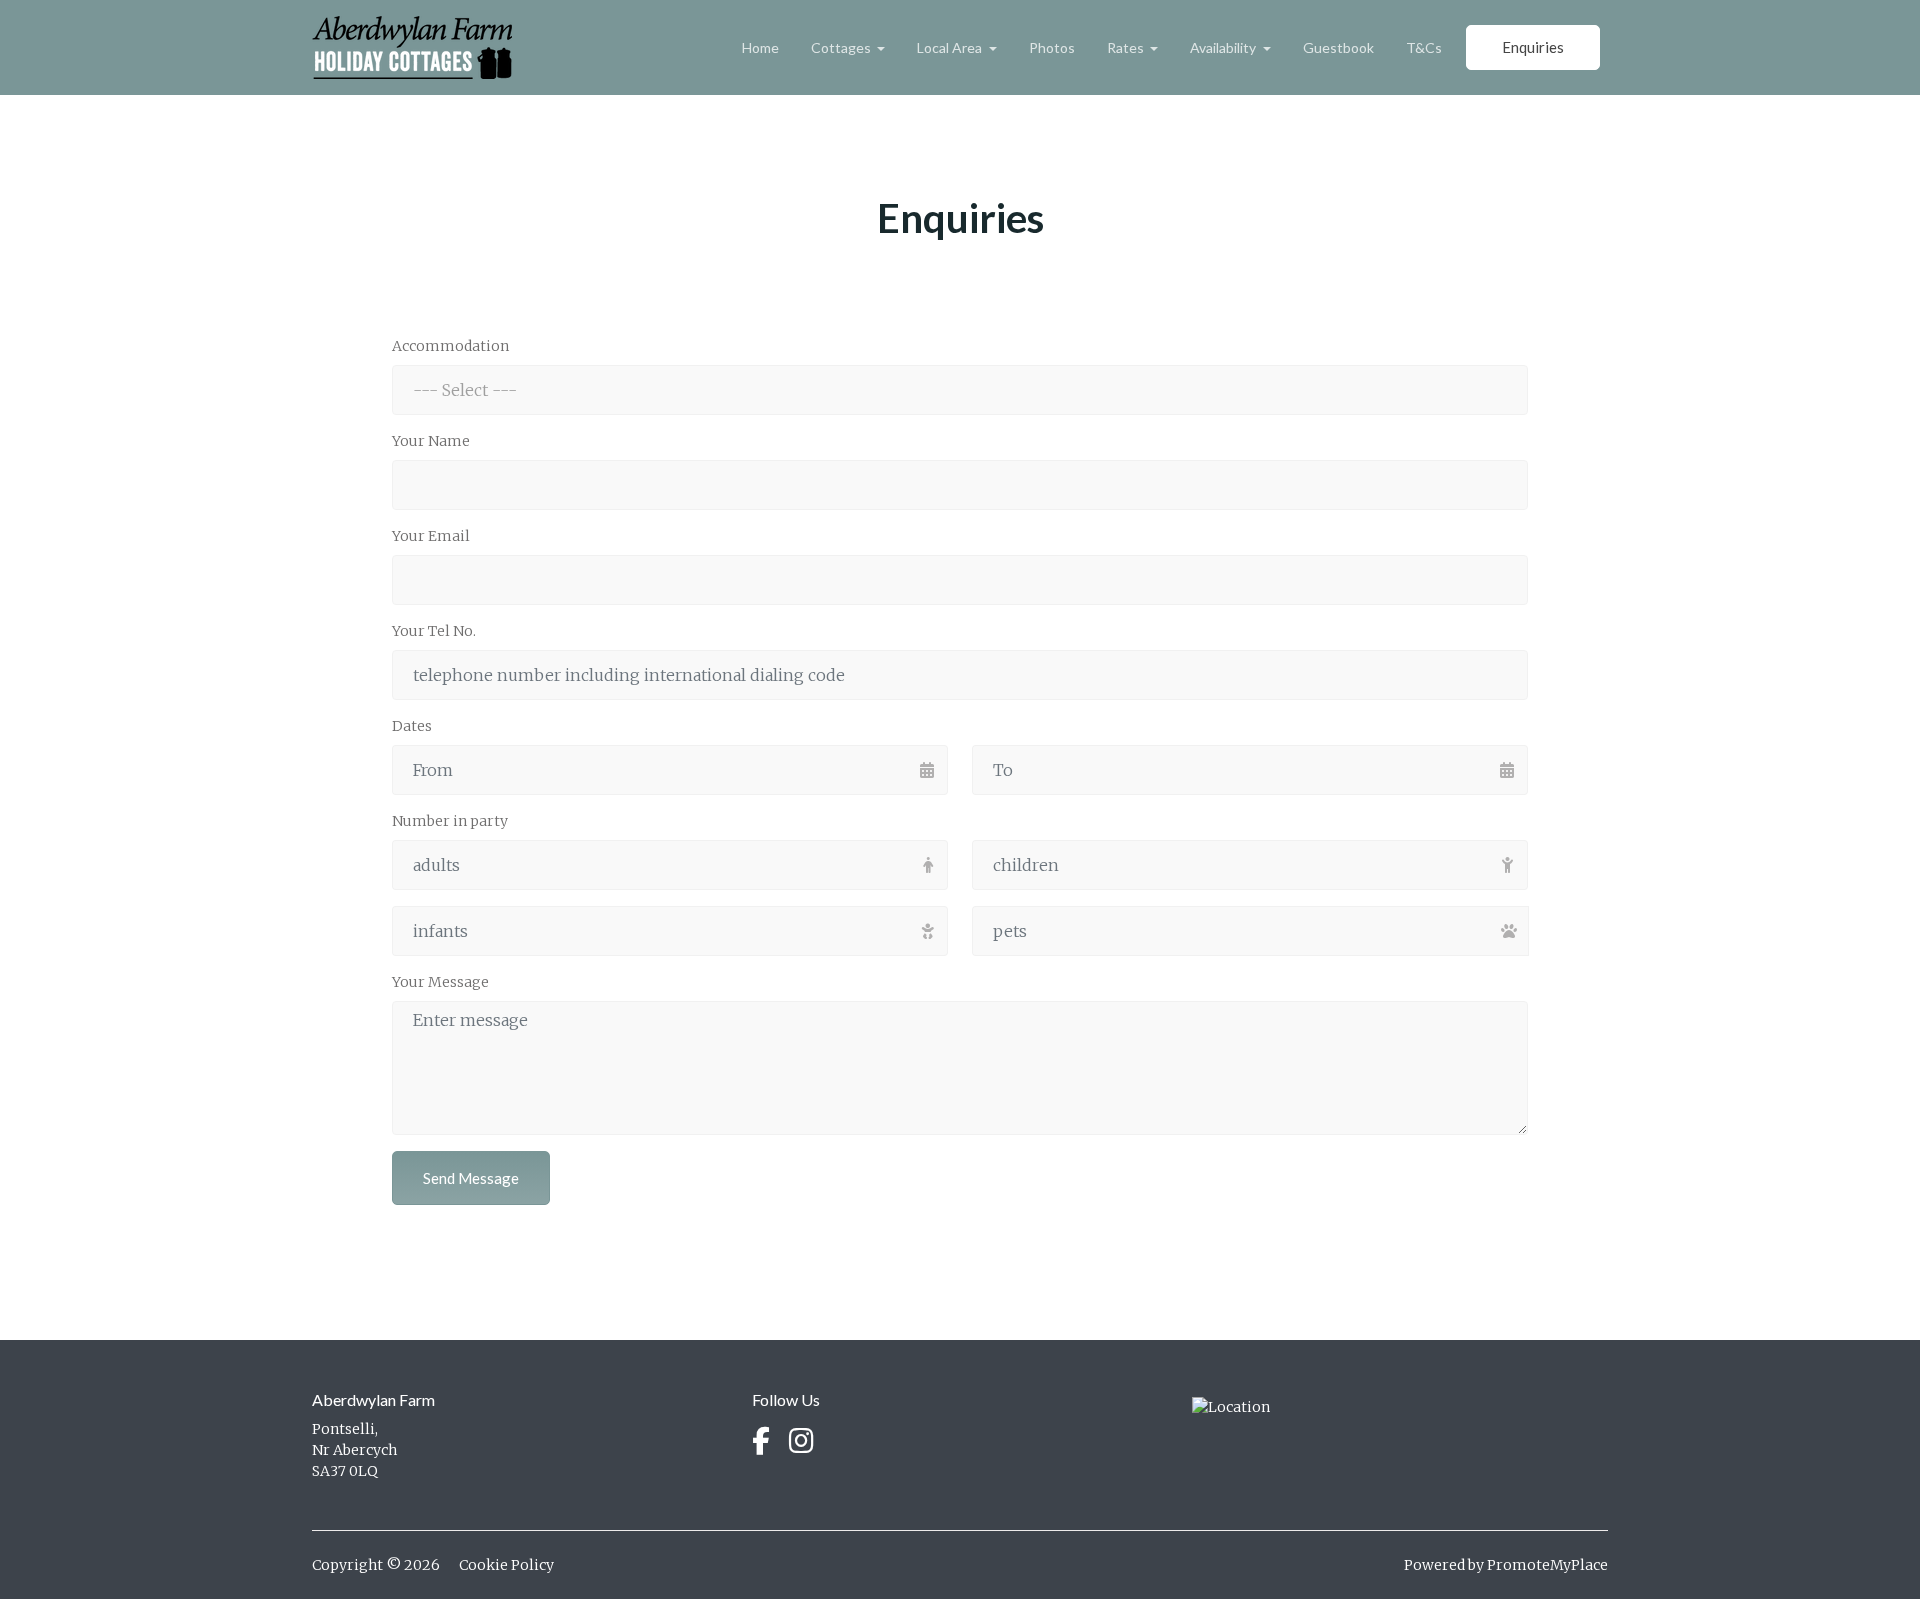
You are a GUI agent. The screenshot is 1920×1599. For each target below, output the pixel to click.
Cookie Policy (506, 1565)
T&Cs (1424, 47)
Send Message (471, 1178)
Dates (412, 726)
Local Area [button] (951, 47)
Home (760, 47)
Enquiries (1533, 47)
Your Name (431, 441)
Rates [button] (1127, 47)
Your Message (440, 982)
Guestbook (1338, 47)
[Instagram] (801, 1442)
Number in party (450, 821)
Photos (1052, 47)
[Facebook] (761, 1442)
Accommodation (450, 346)
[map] (1231, 1406)
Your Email (431, 536)
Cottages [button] (842, 47)
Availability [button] (1224, 47)
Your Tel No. (434, 631)
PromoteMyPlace (1547, 1565)
